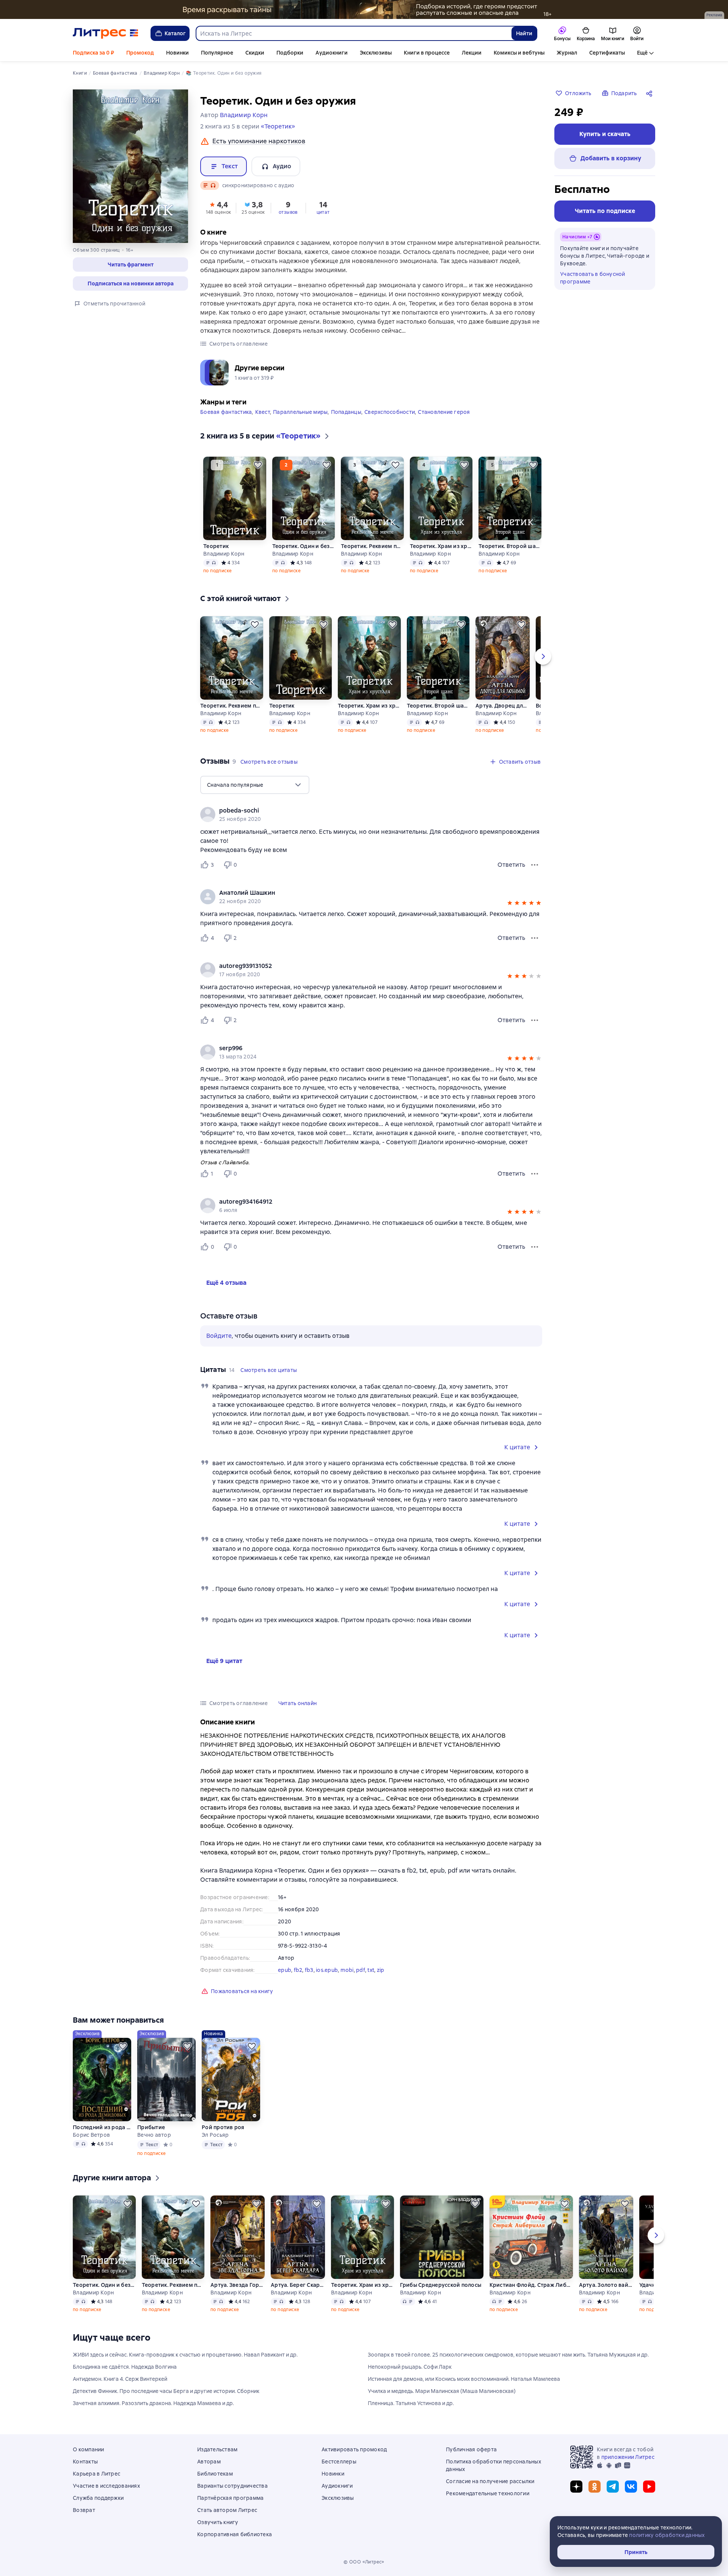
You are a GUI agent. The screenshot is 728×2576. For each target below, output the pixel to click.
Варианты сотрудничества (232, 2486)
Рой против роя (223, 2127)
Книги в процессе (427, 53)
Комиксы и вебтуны (519, 53)
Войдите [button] (219, 1336)
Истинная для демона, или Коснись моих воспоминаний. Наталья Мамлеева (464, 2379)
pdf (361, 1970)
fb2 (298, 1970)
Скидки (255, 53)
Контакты (85, 2462)
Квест (263, 412)
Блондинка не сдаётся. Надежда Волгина (125, 2367)
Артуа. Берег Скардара (298, 2285)
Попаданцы (346, 412)
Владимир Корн (224, 554)
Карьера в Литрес (96, 2474)
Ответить (511, 865)
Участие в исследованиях (106, 2486)
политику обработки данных (667, 2535)
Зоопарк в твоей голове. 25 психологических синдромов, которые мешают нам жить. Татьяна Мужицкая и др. (508, 2355)
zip (381, 1970)
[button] (130, 265)
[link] (360, 811)
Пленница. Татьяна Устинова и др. (411, 2403)
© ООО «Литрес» (364, 2562)
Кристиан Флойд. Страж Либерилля (531, 2285)
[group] (371, 814)
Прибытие (151, 2127)
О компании (89, 2449)
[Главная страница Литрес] (106, 33)
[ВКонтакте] (631, 2487)
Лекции (472, 53)
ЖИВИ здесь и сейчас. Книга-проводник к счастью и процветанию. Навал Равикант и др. (185, 2355)
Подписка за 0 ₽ (93, 53)
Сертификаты (607, 53)
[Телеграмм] (613, 2487)
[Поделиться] (651, 93)
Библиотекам (215, 2474)
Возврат (84, 2510)
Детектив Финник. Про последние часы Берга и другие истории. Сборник (166, 2391)
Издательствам (217, 2449)
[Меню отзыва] (535, 865)
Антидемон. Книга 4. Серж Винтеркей (120, 2379)
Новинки (177, 53)
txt (371, 1970)
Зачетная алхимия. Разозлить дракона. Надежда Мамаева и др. (153, 2403)
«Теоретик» (278, 126)
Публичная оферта (471, 2449)
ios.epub (327, 1970)
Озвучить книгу (218, 2522)
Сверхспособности (390, 412)
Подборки (290, 53)
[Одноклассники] (595, 2487)
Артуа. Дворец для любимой (503, 706)
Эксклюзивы (376, 53)
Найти (524, 33)
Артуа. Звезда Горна (238, 2285)
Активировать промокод (354, 2449)
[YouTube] (649, 2487)
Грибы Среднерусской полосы (441, 2285)
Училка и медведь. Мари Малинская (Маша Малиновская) (442, 2391)
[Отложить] (258, 465)
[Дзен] (576, 2487)
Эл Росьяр (215, 2135)
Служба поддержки (98, 2498)
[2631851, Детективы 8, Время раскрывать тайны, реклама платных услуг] (364, 9)
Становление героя (444, 412)
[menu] (255, 785)
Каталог (175, 33)
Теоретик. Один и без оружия (304, 546)
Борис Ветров (91, 2135)
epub (285, 1970)
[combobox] (353, 33)
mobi (347, 1970)
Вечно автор (154, 2135)
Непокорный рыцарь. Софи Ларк (410, 2367)
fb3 (309, 1970)
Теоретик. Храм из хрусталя (441, 546)
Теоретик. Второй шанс (510, 546)
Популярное (217, 53)
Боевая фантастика (226, 412)
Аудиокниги (332, 53)
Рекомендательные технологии (488, 2493)
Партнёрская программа (230, 2498)
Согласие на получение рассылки (490, 2481)
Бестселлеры (339, 2462)
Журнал (567, 53)
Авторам (209, 2462)
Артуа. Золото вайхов (606, 2285)
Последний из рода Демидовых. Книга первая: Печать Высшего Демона (102, 2127)
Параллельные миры (300, 412)
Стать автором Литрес (227, 2510)
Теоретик (216, 546)
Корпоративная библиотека (235, 2534)
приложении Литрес (628, 2457)
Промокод (140, 53)
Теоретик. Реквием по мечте (372, 546)
